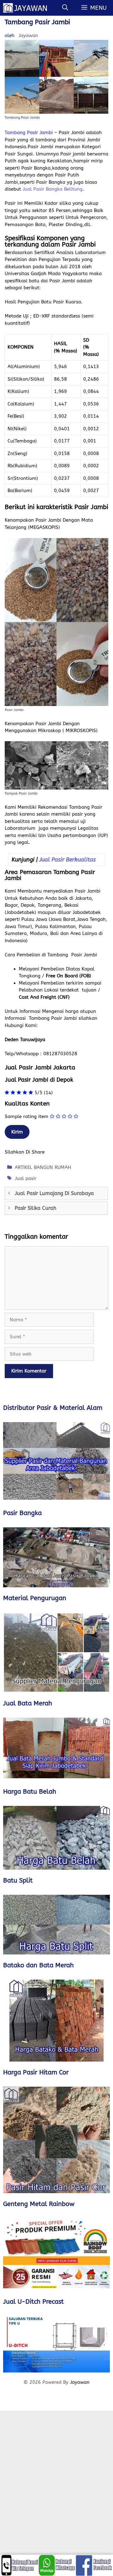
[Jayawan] (28, 8)
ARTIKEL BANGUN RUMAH (43, 1167)
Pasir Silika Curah (35, 1208)
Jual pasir (26, 1178)
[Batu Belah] (56, 1838)
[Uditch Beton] (56, 2344)
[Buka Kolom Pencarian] (65, 8)
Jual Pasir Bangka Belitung (53, 189)
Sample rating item (27, 1117)
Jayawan (80, 2382)
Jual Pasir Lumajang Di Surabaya (54, 1193)
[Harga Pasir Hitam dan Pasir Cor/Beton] (56, 2140)
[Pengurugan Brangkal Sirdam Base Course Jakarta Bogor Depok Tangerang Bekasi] (56, 1652)
